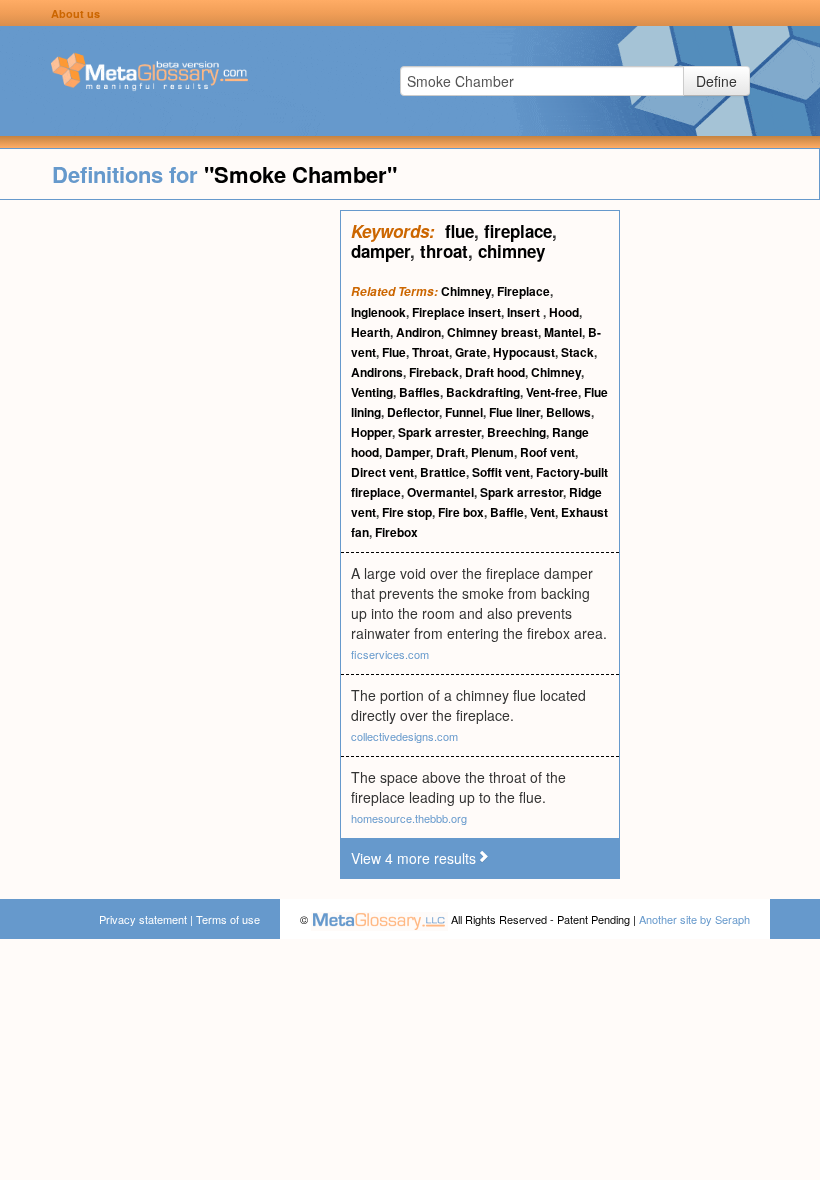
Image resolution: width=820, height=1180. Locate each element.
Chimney (466, 291)
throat (444, 251)
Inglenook (378, 312)
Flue (394, 352)
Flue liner (514, 412)
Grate (471, 352)
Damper (407, 452)
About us (75, 13)
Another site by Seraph (694, 919)
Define (716, 81)
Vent (542, 512)
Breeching (516, 432)
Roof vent (547, 452)
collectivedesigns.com (404, 736)
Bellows (568, 412)
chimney (511, 251)
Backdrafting (483, 392)
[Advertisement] (170, 510)
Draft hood (495, 372)
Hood (564, 312)
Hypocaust (524, 352)
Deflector (413, 412)
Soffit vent (501, 472)
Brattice (443, 472)
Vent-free (552, 392)
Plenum (492, 452)
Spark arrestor (521, 492)
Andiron (418, 332)
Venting (372, 392)
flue (459, 231)
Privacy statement (143, 919)
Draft (450, 452)
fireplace (518, 231)
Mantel (563, 332)
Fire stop (407, 512)
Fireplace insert (456, 312)
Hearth (370, 332)
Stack (577, 352)
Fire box (461, 512)
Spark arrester (439, 432)
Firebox (396, 532)
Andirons (377, 372)
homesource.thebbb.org (409, 818)
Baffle (507, 512)
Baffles (419, 392)
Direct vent (382, 472)
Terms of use (228, 919)
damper (380, 251)
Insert (525, 312)
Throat (430, 352)
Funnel (464, 412)
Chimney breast (492, 332)
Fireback (434, 372)
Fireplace (523, 291)
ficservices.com (390, 654)
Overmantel (440, 492)
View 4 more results (413, 858)
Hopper (371, 432)
